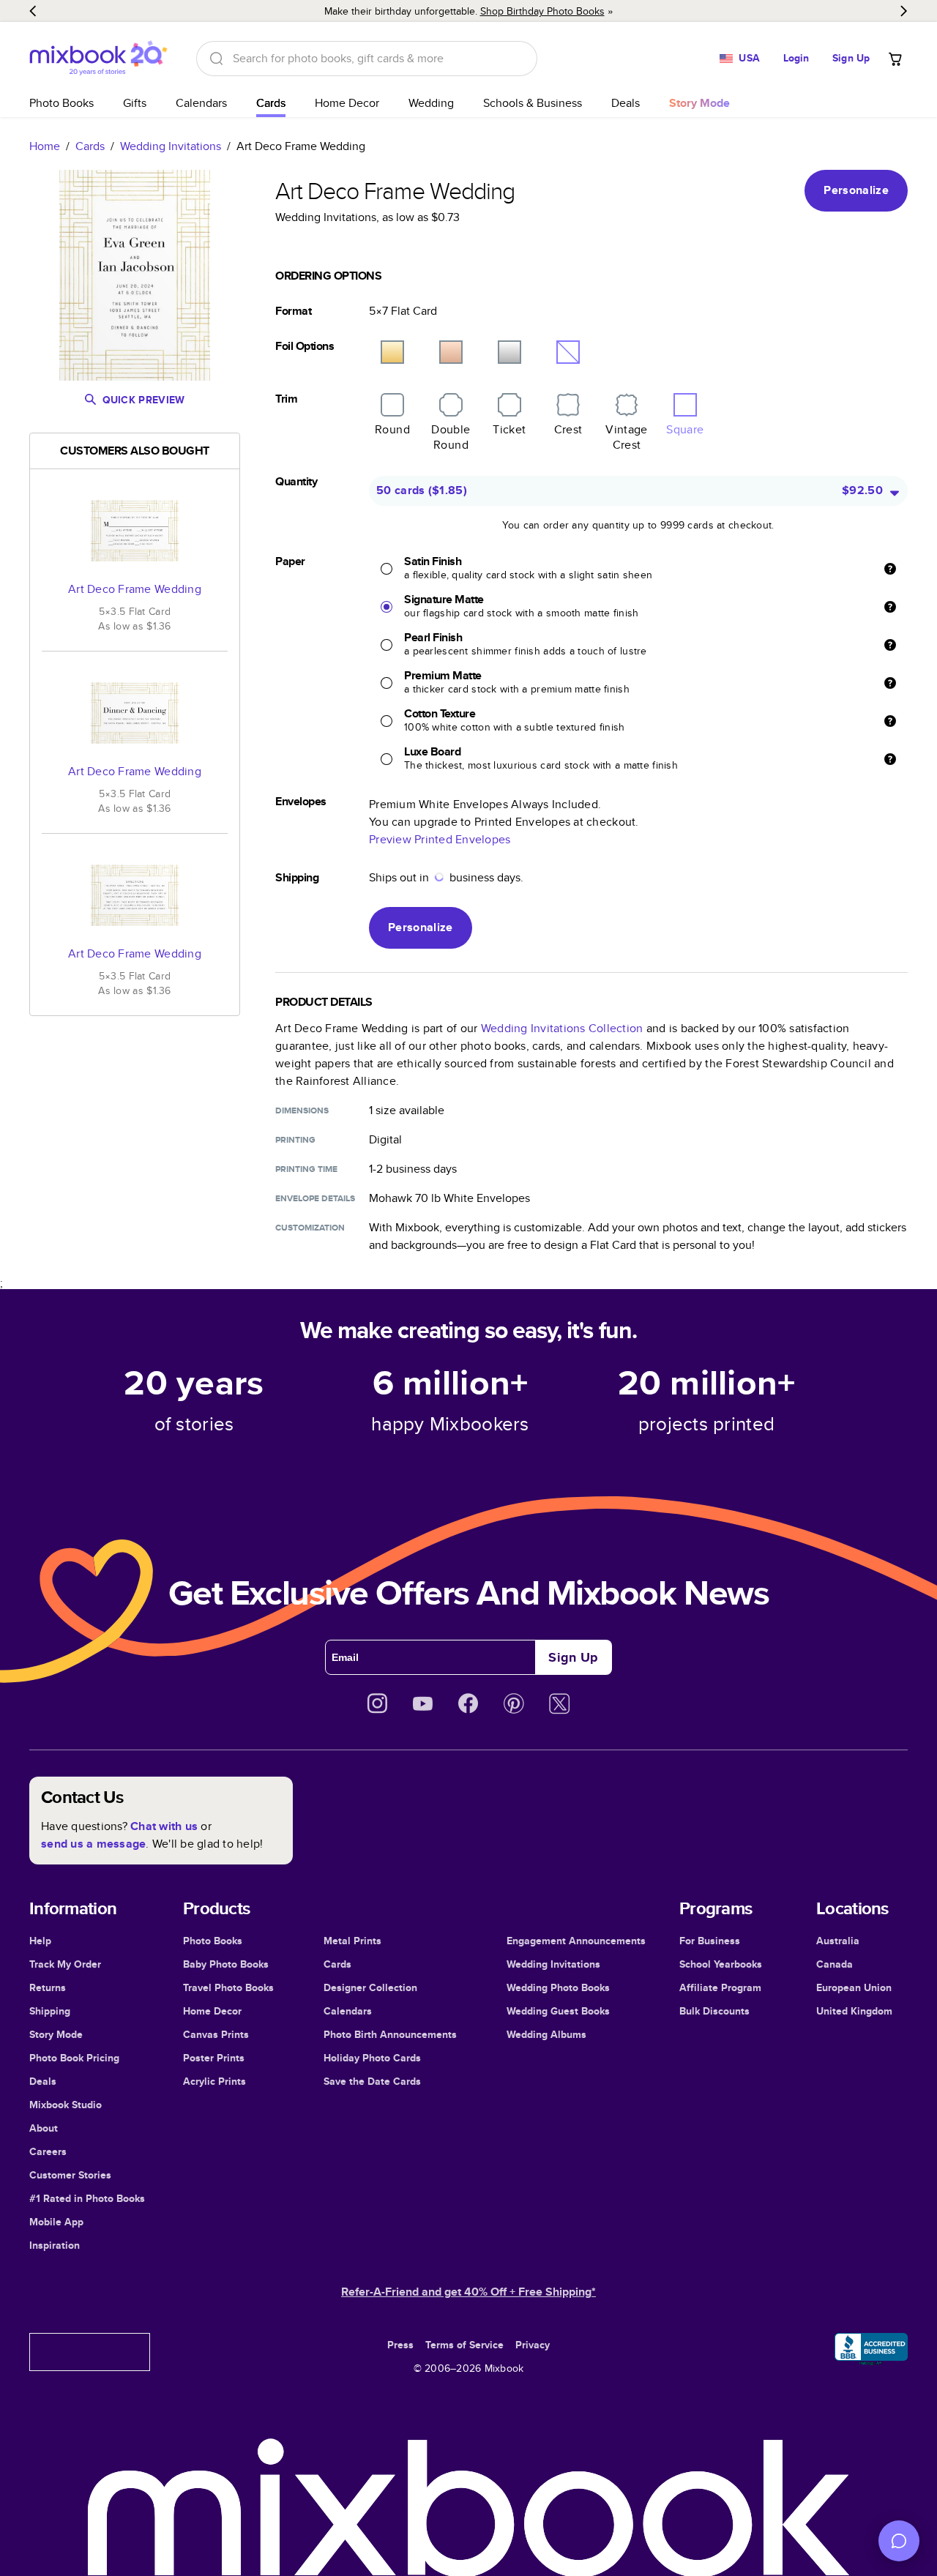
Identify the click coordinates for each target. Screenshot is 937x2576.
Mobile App (56, 2222)
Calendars (201, 103)
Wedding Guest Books (558, 2011)
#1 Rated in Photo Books (87, 2198)
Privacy (533, 2345)
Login (796, 58)
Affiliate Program (720, 1987)
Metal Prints (352, 1941)
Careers (48, 2151)
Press (400, 2345)
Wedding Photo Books (558, 1987)
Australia (838, 1941)
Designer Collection (370, 1987)
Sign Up (851, 58)
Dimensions (302, 1110)
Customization (310, 1228)
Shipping (50, 2011)
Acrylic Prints (214, 2081)
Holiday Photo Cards (372, 2058)
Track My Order (65, 1964)
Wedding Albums (546, 2034)
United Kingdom (854, 2011)
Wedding (431, 103)
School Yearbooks (721, 1964)
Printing (295, 1140)
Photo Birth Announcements (390, 2034)
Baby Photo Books (226, 1964)
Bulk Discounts (714, 2011)
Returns (48, 1987)
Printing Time (306, 1169)
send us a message (93, 1844)
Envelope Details (315, 1198)
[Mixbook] (98, 58)
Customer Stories (70, 2175)
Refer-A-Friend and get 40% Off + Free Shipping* (468, 2292)
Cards (271, 103)
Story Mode (56, 2034)
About (44, 2128)
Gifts (135, 103)
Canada (835, 1964)
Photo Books (61, 103)
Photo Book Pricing (74, 2058)
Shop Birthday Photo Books (542, 11)
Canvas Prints (216, 2034)
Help (40, 1941)
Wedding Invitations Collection (562, 1028)
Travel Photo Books (228, 1987)
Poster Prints (214, 2058)
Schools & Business (533, 103)
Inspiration (55, 2245)
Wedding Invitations (171, 146)
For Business (710, 1941)
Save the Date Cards (372, 2081)
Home (45, 146)
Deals (626, 103)
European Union (854, 1987)
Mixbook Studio (66, 2105)
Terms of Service (464, 2345)
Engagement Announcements (576, 1941)
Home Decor (347, 103)
